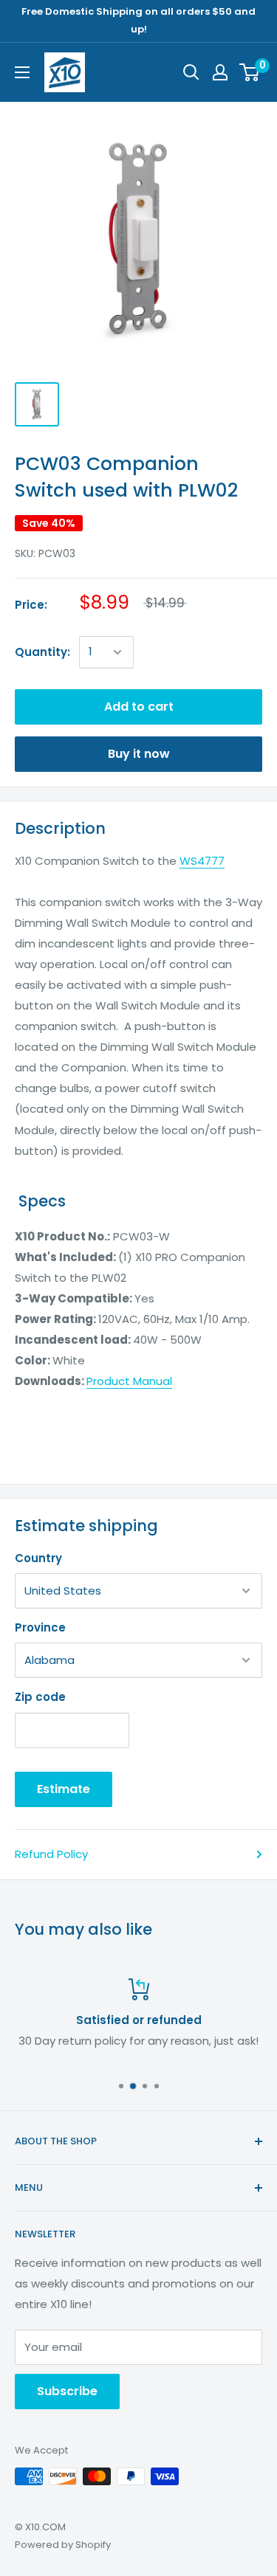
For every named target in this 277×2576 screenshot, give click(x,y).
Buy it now (139, 754)
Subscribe (67, 2391)
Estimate (64, 1789)
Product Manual (129, 1381)
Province (40, 1627)
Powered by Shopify (63, 2545)
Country (38, 1558)
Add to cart (139, 707)
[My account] (220, 72)
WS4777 (202, 861)
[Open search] (191, 72)
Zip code (40, 1697)
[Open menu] (22, 72)
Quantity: (42, 652)
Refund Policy (51, 1854)
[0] (250, 72)
